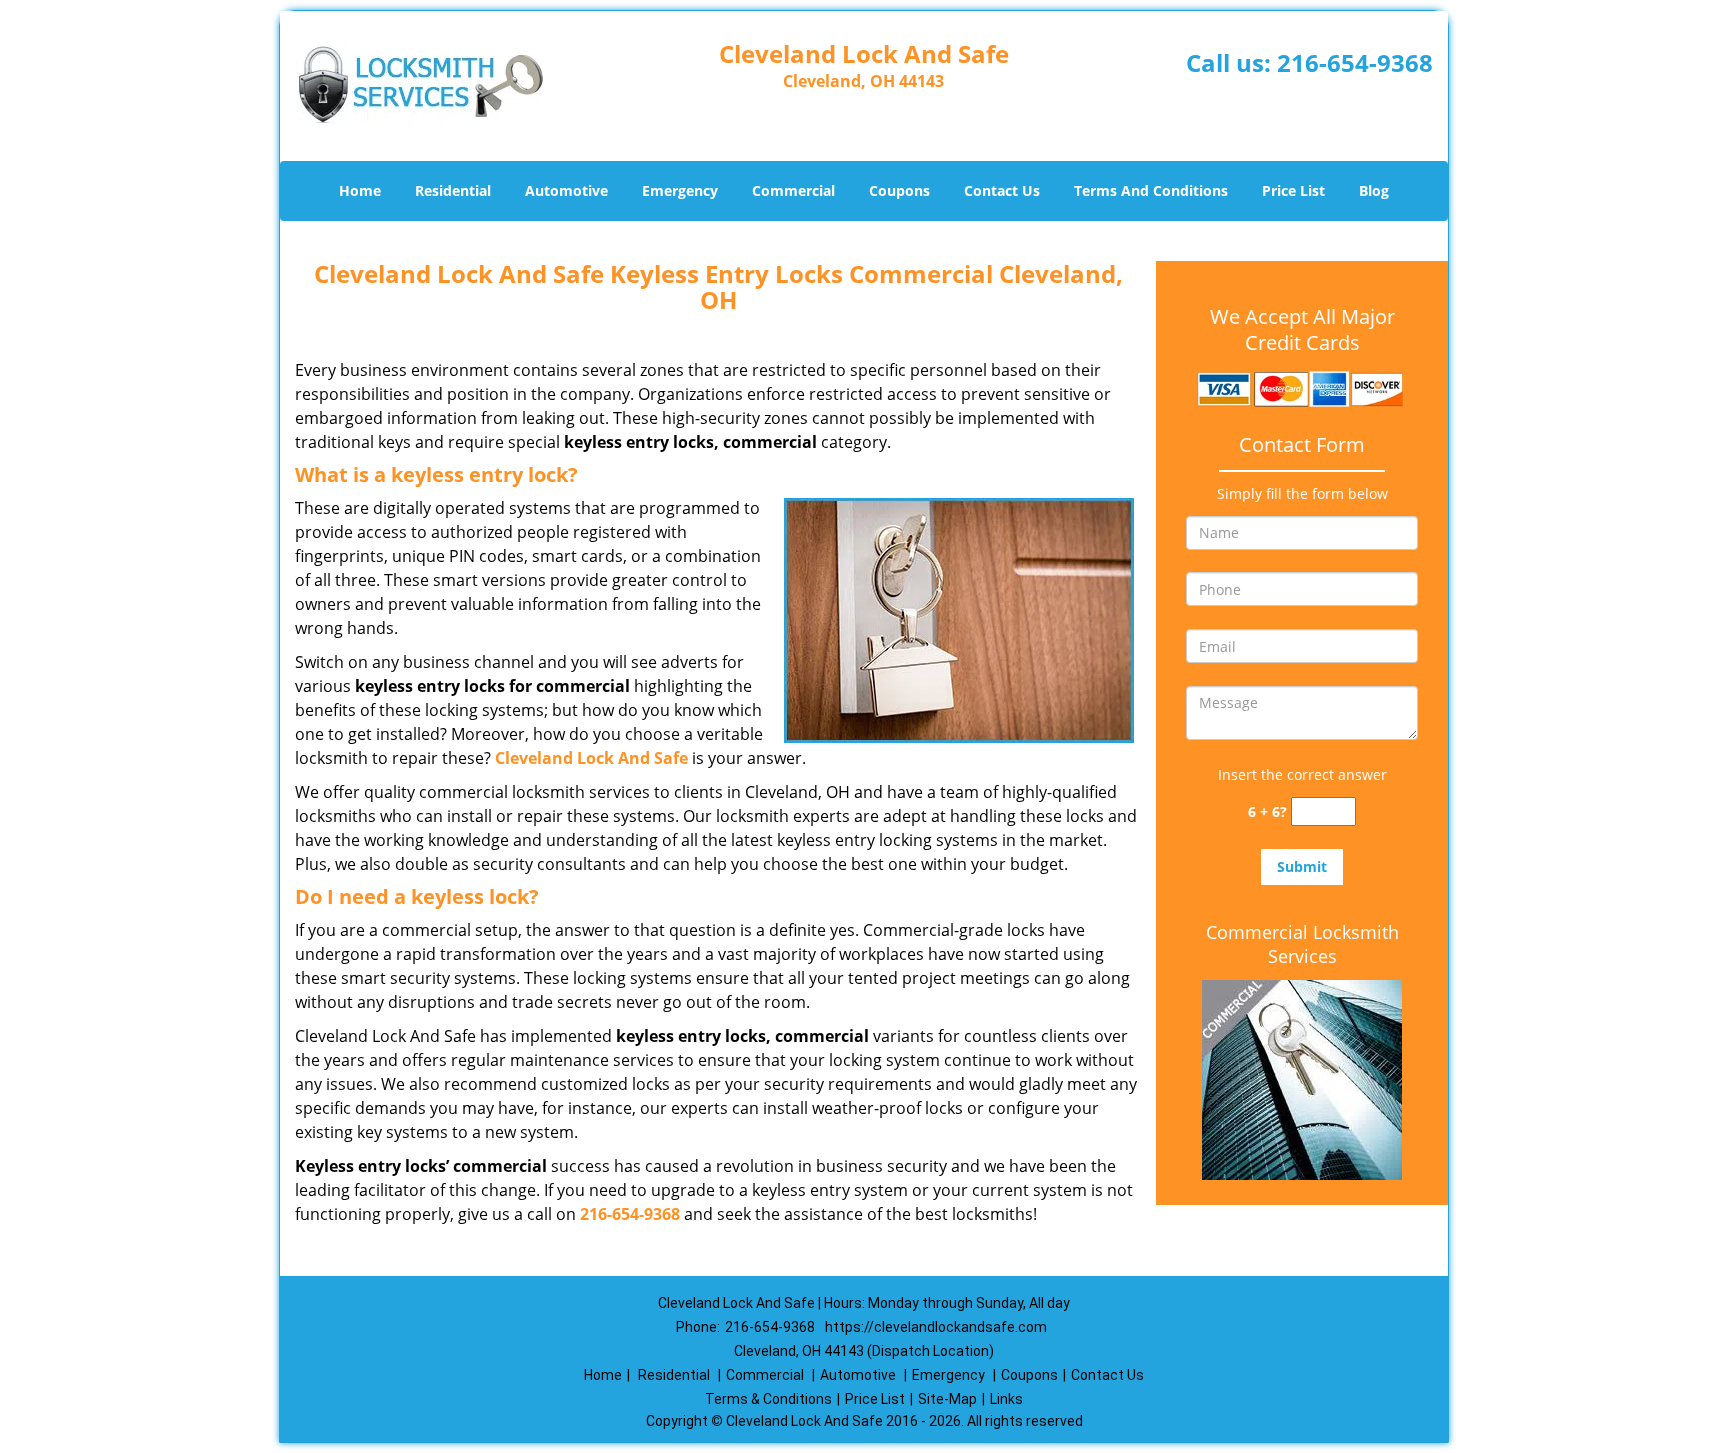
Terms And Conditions (1151, 190)
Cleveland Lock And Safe (591, 758)
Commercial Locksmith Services (1302, 944)
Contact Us (1002, 190)
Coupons (899, 190)
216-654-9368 (1355, 62)
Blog (1374, 190)
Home (360, 190)
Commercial (793, 190)
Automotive (566, 190)
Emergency (680, 190)
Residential (453, 190)
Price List (1293, 190)
